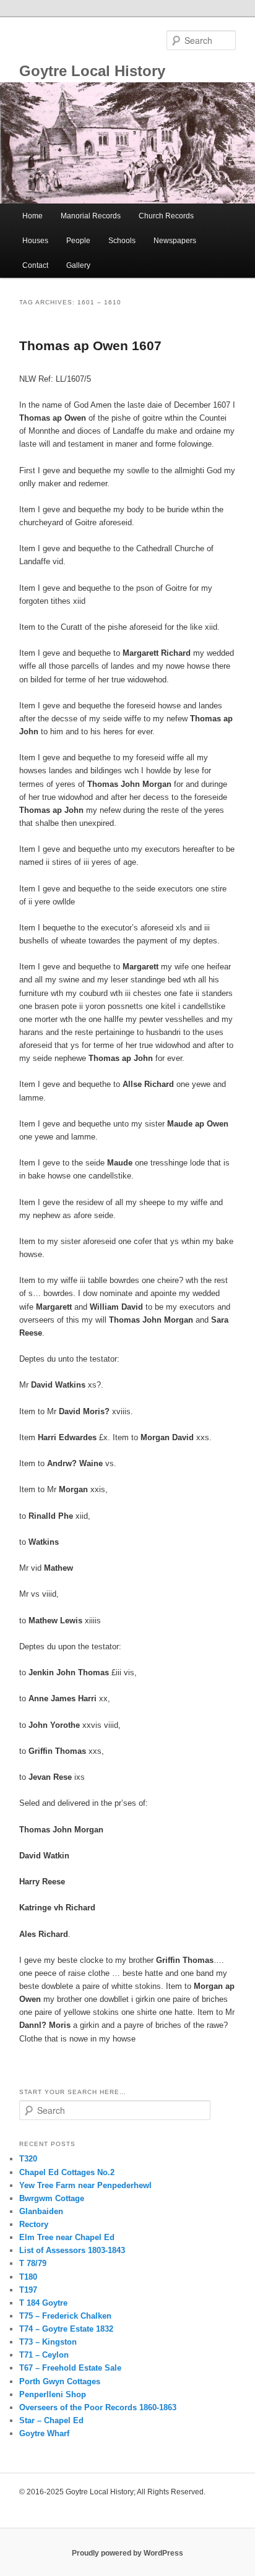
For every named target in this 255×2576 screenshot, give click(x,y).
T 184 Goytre (43, 2303)
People (78, 241)
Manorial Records (91, 216)
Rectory (34, 2224)
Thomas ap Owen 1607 (90, 346)
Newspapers (175, 241)
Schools (122, 241)
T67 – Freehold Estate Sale (70, 2368)
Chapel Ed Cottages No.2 (67, 2172)
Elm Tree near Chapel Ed (67, 2237)
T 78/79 (33, 2263)
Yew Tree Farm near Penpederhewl (85, 2185)
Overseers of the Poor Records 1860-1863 (98, 2407)
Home (32, 216)
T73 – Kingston (48, 2342)
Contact (35, 265)
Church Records (166, 216)
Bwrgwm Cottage (52, 2198)
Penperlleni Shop (53, 2394)
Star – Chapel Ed (51, 2420)
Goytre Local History (92, 71)
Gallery (78, 265)
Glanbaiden (41, 2211)
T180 (28, 2277)
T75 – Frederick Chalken (65, 2316)
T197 (28, 2290)
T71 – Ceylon (44, 2355)
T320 (28, 2159)
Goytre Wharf (44, 2433)
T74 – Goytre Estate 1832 (66, 2329)
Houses (35, 241)
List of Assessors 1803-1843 (72, 2250)
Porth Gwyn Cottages (60, 2381)
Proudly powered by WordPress (127, 2553)
